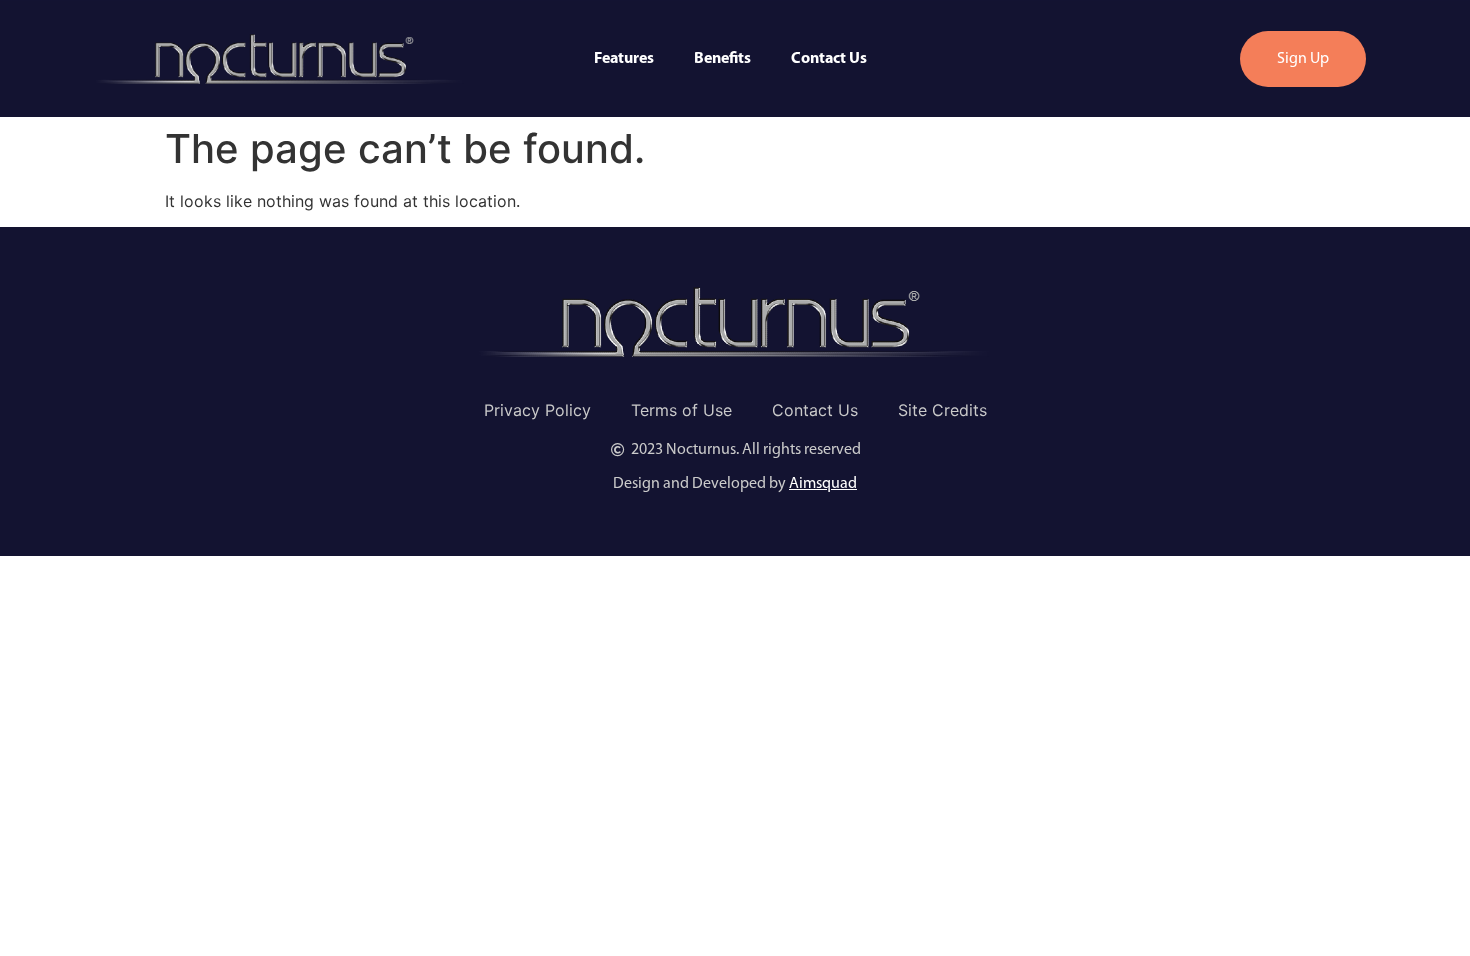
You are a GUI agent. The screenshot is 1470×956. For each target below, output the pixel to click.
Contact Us (829, 59)
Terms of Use (681, 410)
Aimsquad (823, 484)
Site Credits (942, 410)
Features (624, 59)
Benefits (722, 59)
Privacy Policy (537, 410)
